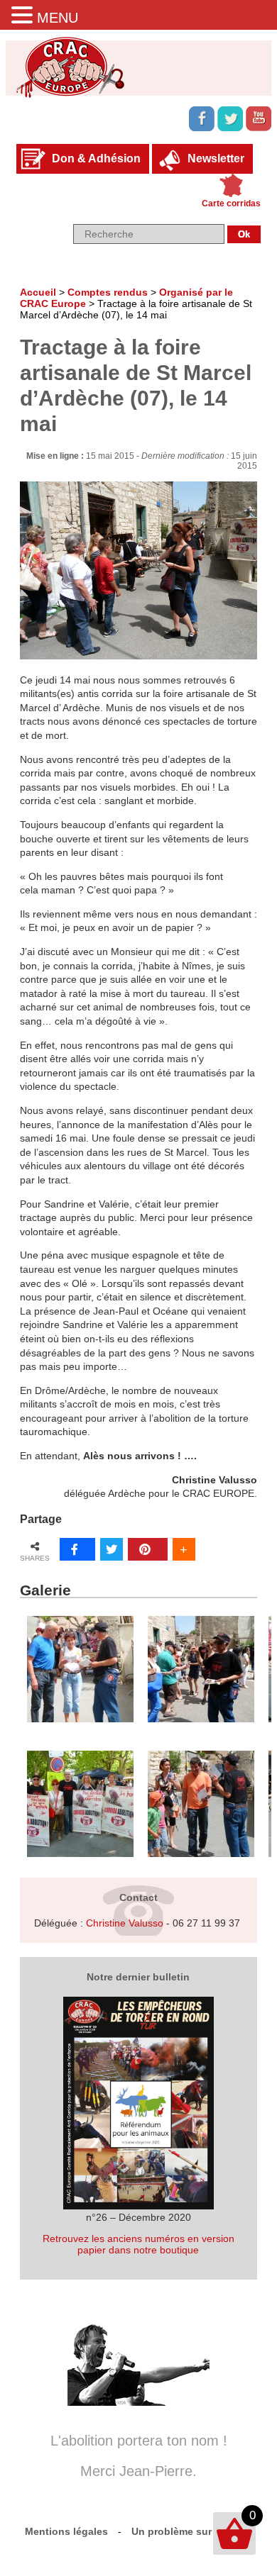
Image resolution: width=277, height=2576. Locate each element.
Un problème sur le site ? (192, 2531)
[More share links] (184, 1549)
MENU (58, 18)
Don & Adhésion (96, 158)
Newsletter (216, 158)
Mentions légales (66, 2531)
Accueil (38, 292)
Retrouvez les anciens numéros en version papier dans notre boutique (138, 2244)
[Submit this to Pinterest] (148, 1549)
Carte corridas (231, 203)
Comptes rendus (108, 292)
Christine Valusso (125, 1923)
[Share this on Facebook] (77, 1549)
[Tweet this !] (112, 1549)
